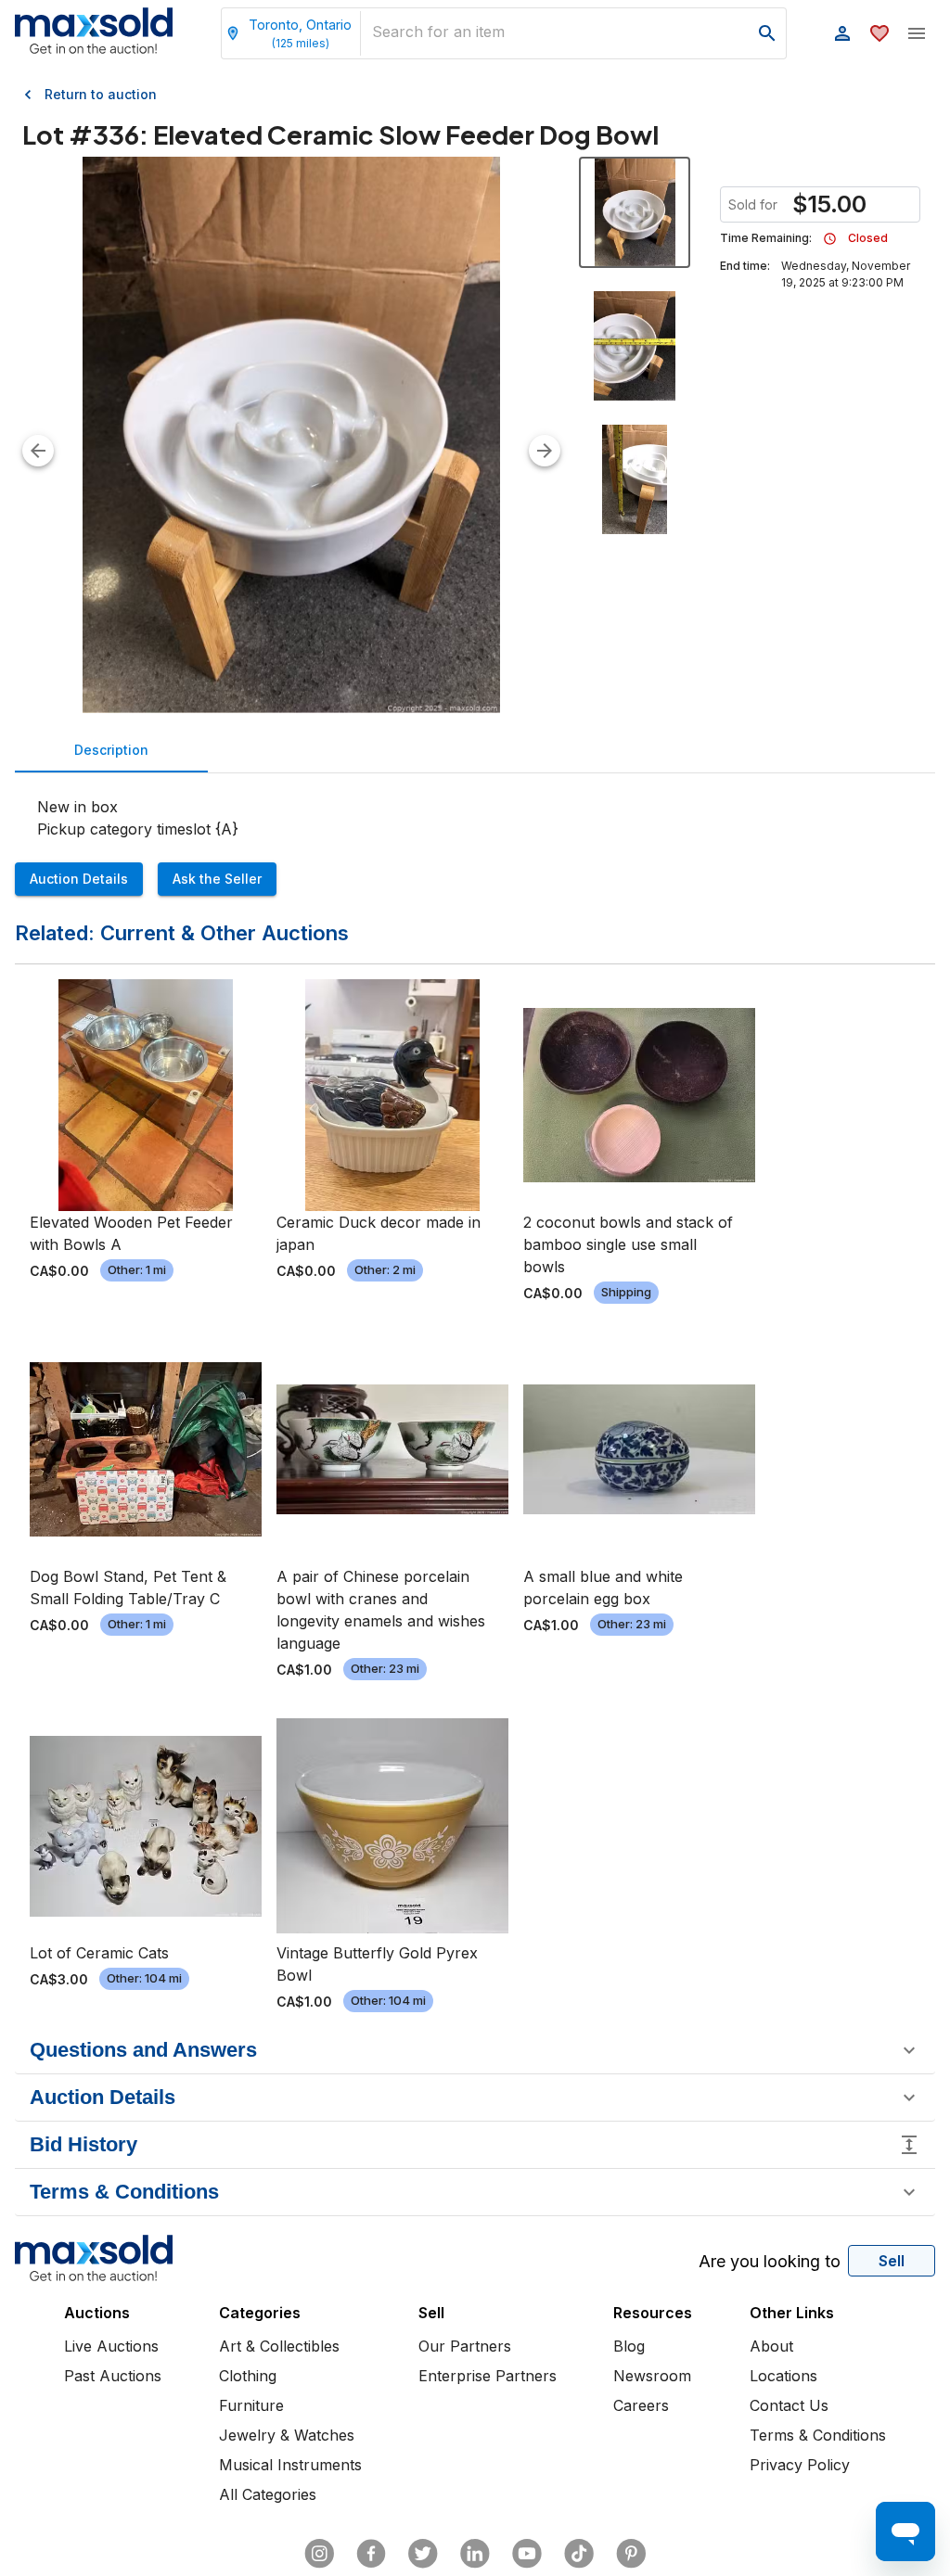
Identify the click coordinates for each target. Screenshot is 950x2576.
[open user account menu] (842, 33)
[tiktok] (579, 2554)
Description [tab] (111, 750)
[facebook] (371, 2554)
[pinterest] (631, 2554)
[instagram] (319, 2554)
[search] (767, 33)
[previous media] (38, 451)
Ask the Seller (217, 879)
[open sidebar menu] (917, 33)
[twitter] (423, 2554)
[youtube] (527, 2554)
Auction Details (79, 879)
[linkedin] (475, 2554)
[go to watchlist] (879, 33)
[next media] (545, 451)
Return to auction (101, 94)
